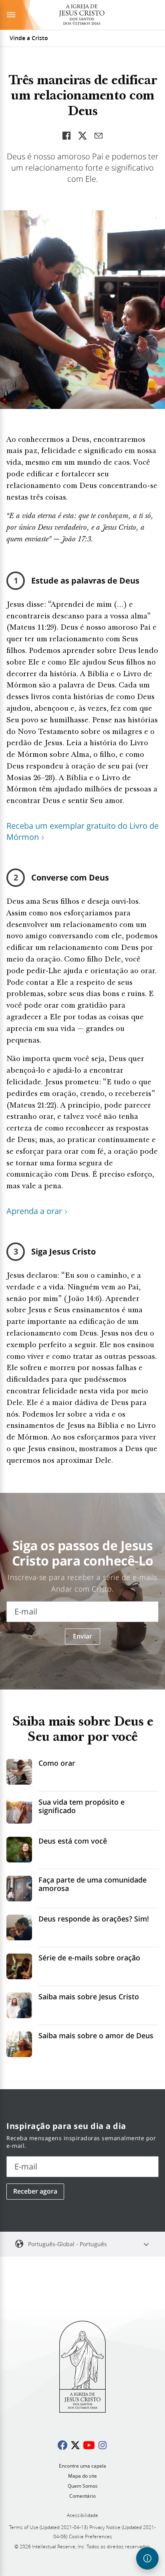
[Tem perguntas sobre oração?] (147, 2558)
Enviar (82, 1636)
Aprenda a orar (34, 1211)
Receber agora (35, 2191)
